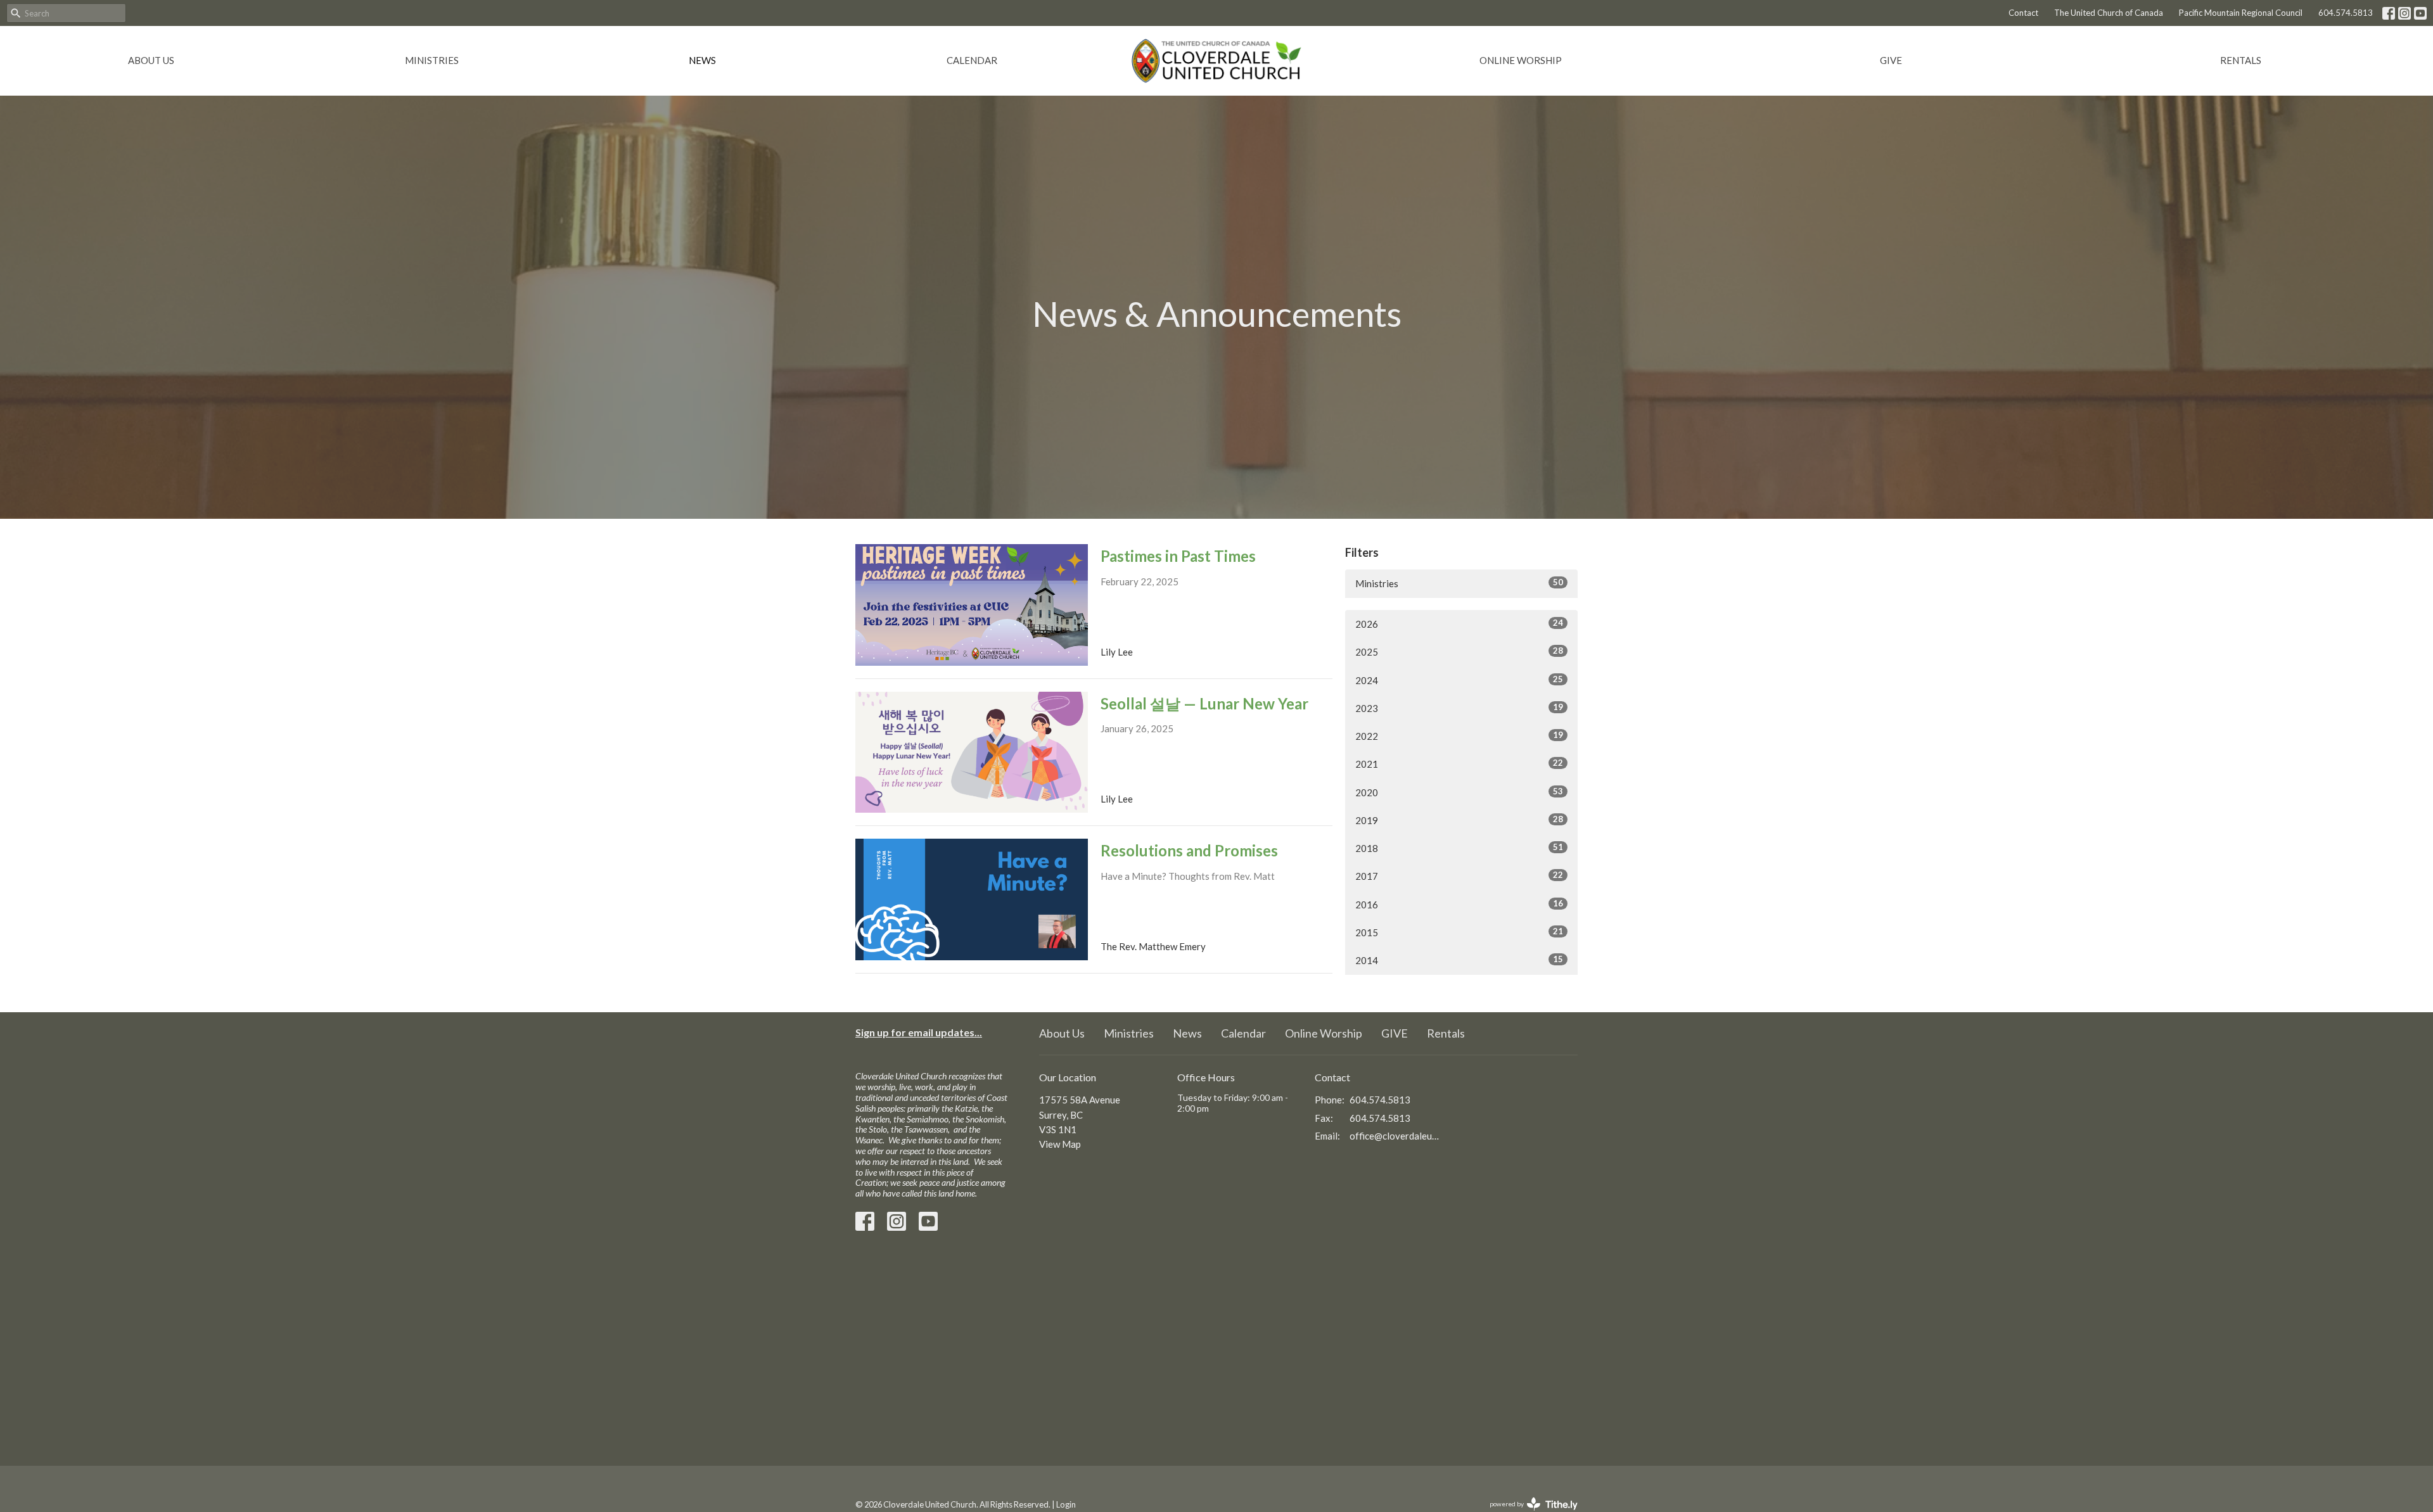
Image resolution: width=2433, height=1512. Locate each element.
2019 (1459, 820)
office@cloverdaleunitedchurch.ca (1395, 1136)
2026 (1459, 624)
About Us (151, 60)
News (702, 60)
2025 (1459, 651)
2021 (1459, 764)
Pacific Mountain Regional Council (2241, 13)
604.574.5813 (2346, 13)
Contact (2023, 13)
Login (1066, 1504)
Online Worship (1521, 60)
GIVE (1891, 60)
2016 (1459, 904)
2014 (1459, 960)
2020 (1459, 792)
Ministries (432, 60)
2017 (1459, 876)
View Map (1060, 1144)
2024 (1459, 680)
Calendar (972, 60)
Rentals (2241, 60)
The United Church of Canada (2109, 13)
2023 (1459, 708)
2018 (1459, 848)
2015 (1459, 932)
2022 (1459, 736)
